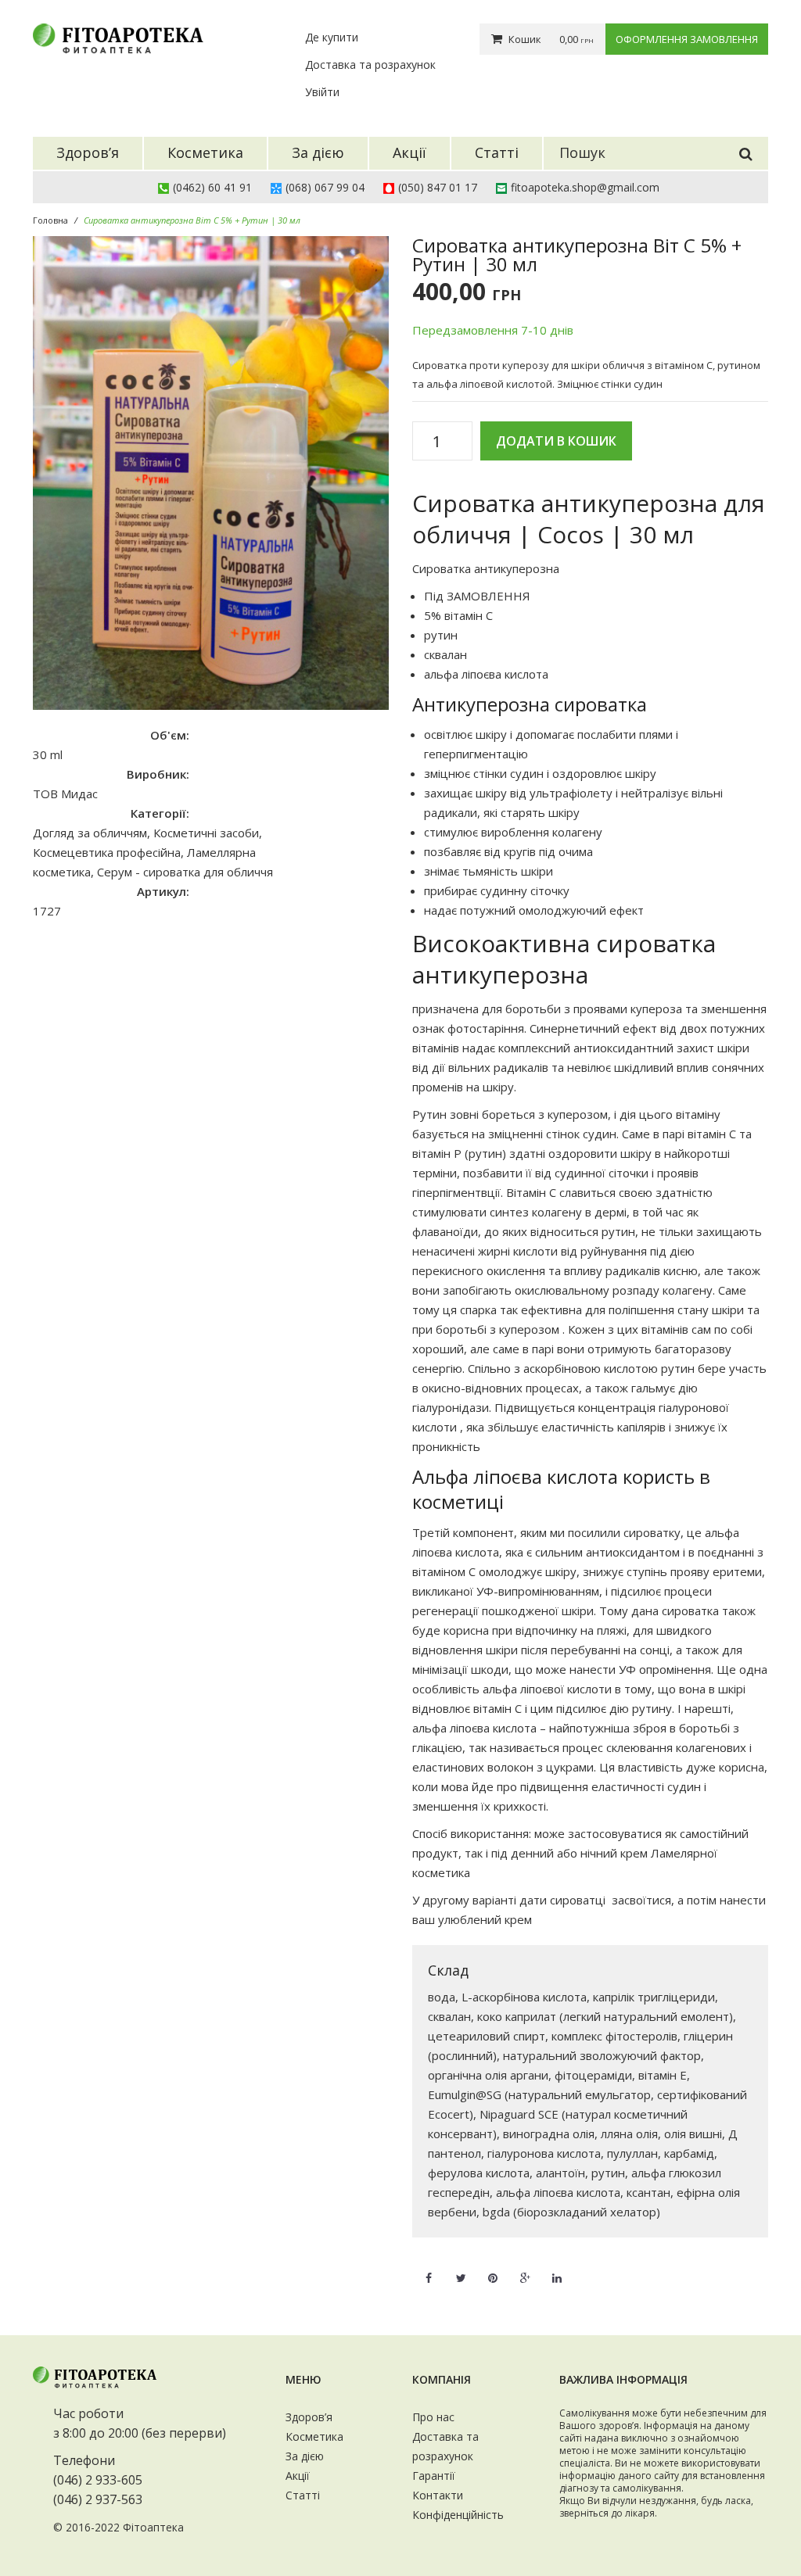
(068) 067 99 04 (325, 187)
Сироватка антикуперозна (486, 568)
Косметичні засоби (206, 833)
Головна (50, 220)
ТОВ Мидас (65, 794)
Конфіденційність (458, 2515)
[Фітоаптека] (119, 39)
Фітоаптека (153, 2527)
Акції (298, 2476)
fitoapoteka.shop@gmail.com (585, 187)
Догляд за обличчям (90, 833)
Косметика (314, 2436)
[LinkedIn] (557, 2269)
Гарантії (434, 2476)
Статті (303, 2495)
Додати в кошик (556, 441)
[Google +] (525, 2269)
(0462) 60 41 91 (212, 187)
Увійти (322, 92)
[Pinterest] (493, 2269)
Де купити (332, 37)
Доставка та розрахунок (370, 64)
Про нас (433, 2417)
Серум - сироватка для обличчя (185, 872)
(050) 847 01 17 (438, 187)
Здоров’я (309, 2417)
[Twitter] (461, 2269)
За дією (305, 2456)
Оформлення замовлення (687, 39)
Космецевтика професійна (107, 852)
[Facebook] (429, 2269)
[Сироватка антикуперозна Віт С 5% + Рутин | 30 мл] (211, 473)
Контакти (438, 2495)
